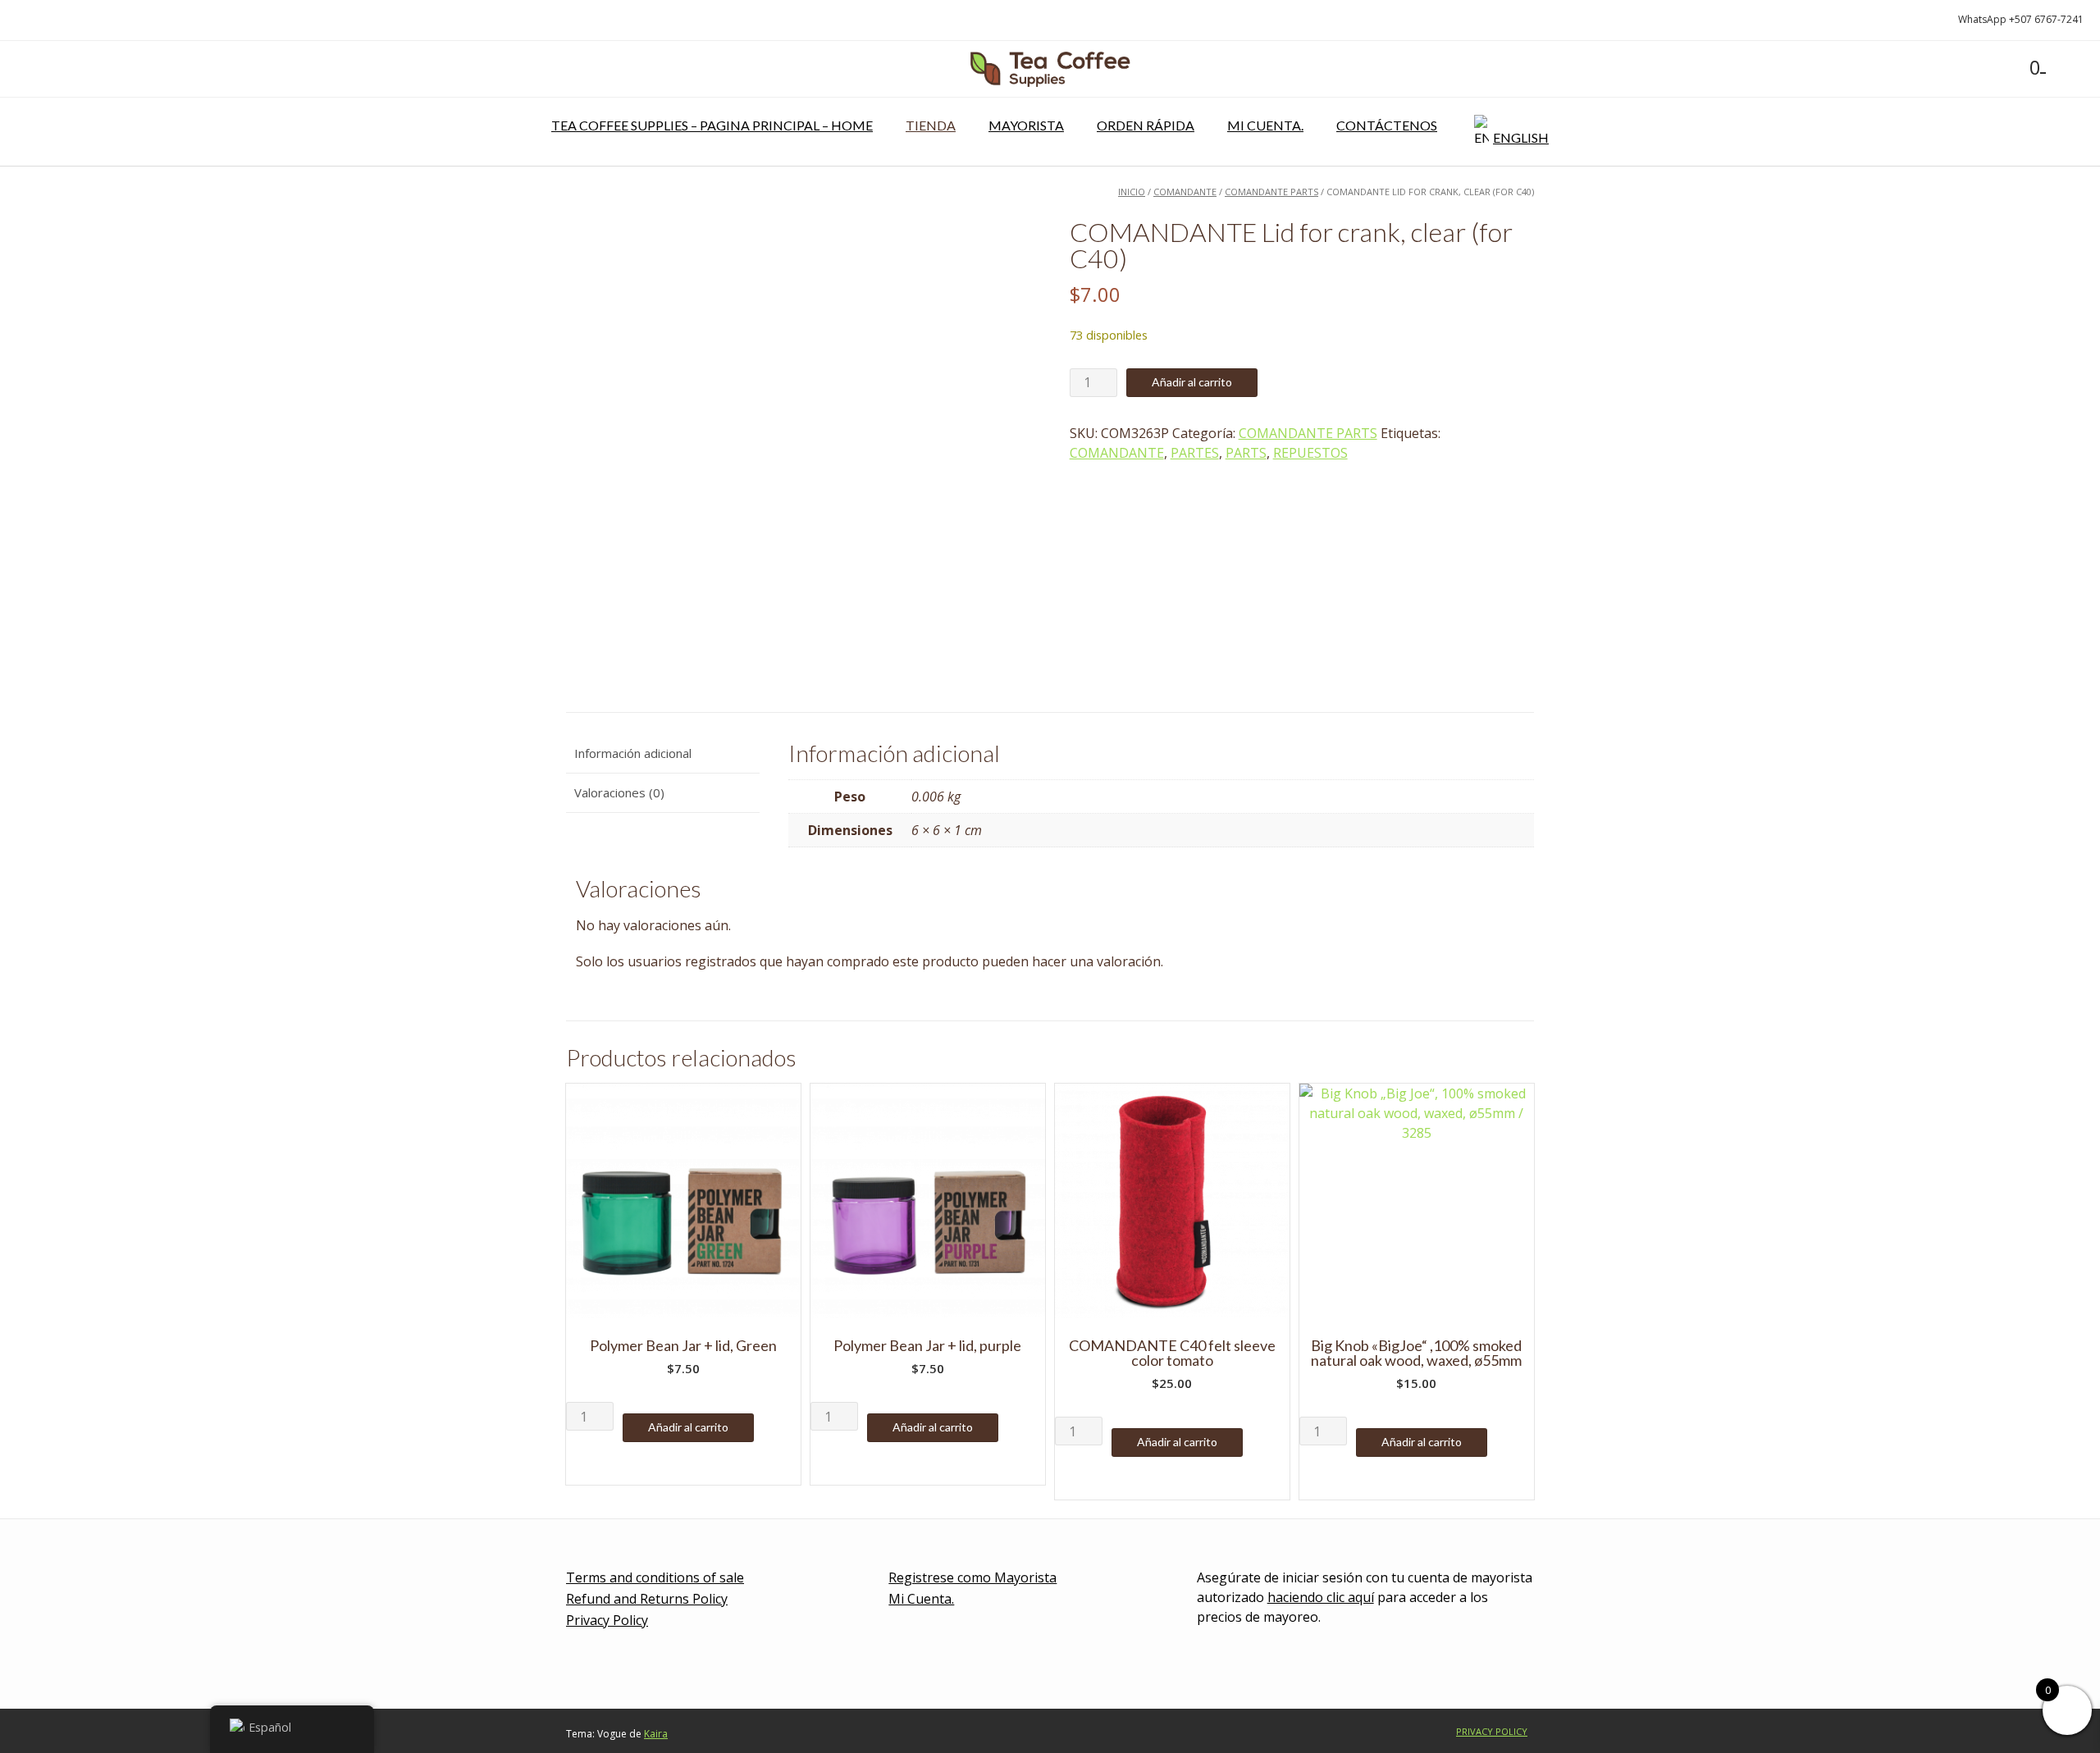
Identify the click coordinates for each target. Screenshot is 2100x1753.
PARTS (1246, 453)
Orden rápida (1146, 125)
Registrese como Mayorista (972, 1577)
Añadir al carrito (1192, 382)
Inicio (1132, 192)
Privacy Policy (607, 1620)
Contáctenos (1387, 125)
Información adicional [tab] (633, 753)
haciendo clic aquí (1321, 1597)
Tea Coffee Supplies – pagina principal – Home (712, 125)
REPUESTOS (1310, 453)
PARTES (1195, 453)
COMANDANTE (1185, 192)
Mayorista (1026, 125)
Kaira (656, 1734)
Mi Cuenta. (1265, 125)
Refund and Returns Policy (647, 1599)
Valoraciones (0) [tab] (619, 792)
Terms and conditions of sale (655, 1577)
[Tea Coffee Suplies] (1050, 69)
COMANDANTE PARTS (1271, 192)
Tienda (931, 125)
